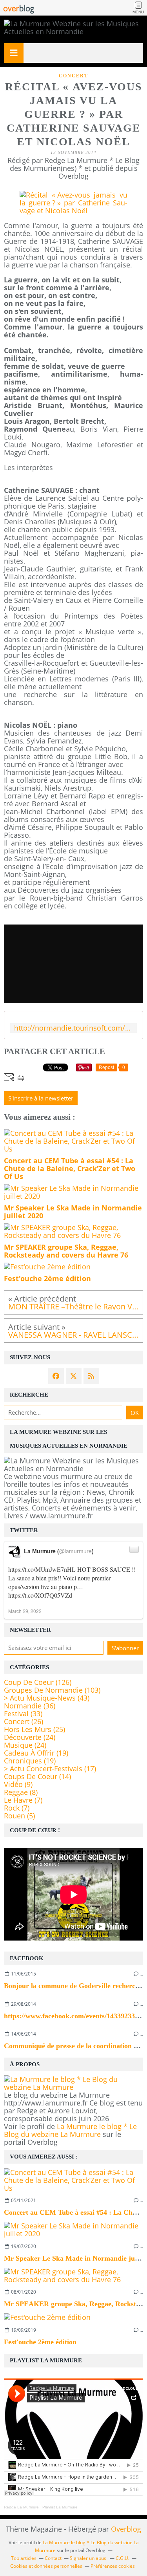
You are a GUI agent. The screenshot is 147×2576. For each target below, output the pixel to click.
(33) (23, 1714)
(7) (23, 1800)
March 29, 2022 (25, 1611)
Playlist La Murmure (60, 2507)
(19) (36, 1753)
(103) (52, 1690)
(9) (18, 1784)
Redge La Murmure (21, 2507)
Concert (73, 76)
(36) (30, 1706)
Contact (53, 2558)
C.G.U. (122, 2558)
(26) (24, 1721)
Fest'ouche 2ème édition (40, 2342)
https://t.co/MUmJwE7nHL (42, 1569)
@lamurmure (75, 1551)
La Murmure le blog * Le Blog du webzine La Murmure (70, 2130)
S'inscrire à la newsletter (41, 1098)
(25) (34, 1729)
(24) (30, 1737)
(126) (38, 1682)
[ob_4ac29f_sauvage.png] (73, 211)
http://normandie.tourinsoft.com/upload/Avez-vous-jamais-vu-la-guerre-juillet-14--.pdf (73, 1028)
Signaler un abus (89, 2558)
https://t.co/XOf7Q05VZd (40, 1595)
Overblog (126, 2529)
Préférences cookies (113, 2566)
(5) (19, 1816)
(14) (37, 1776)
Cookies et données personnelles (46, 2566)
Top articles (24, 2558)
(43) (47, 1698)
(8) (21, 1792)
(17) (50, 1769)
